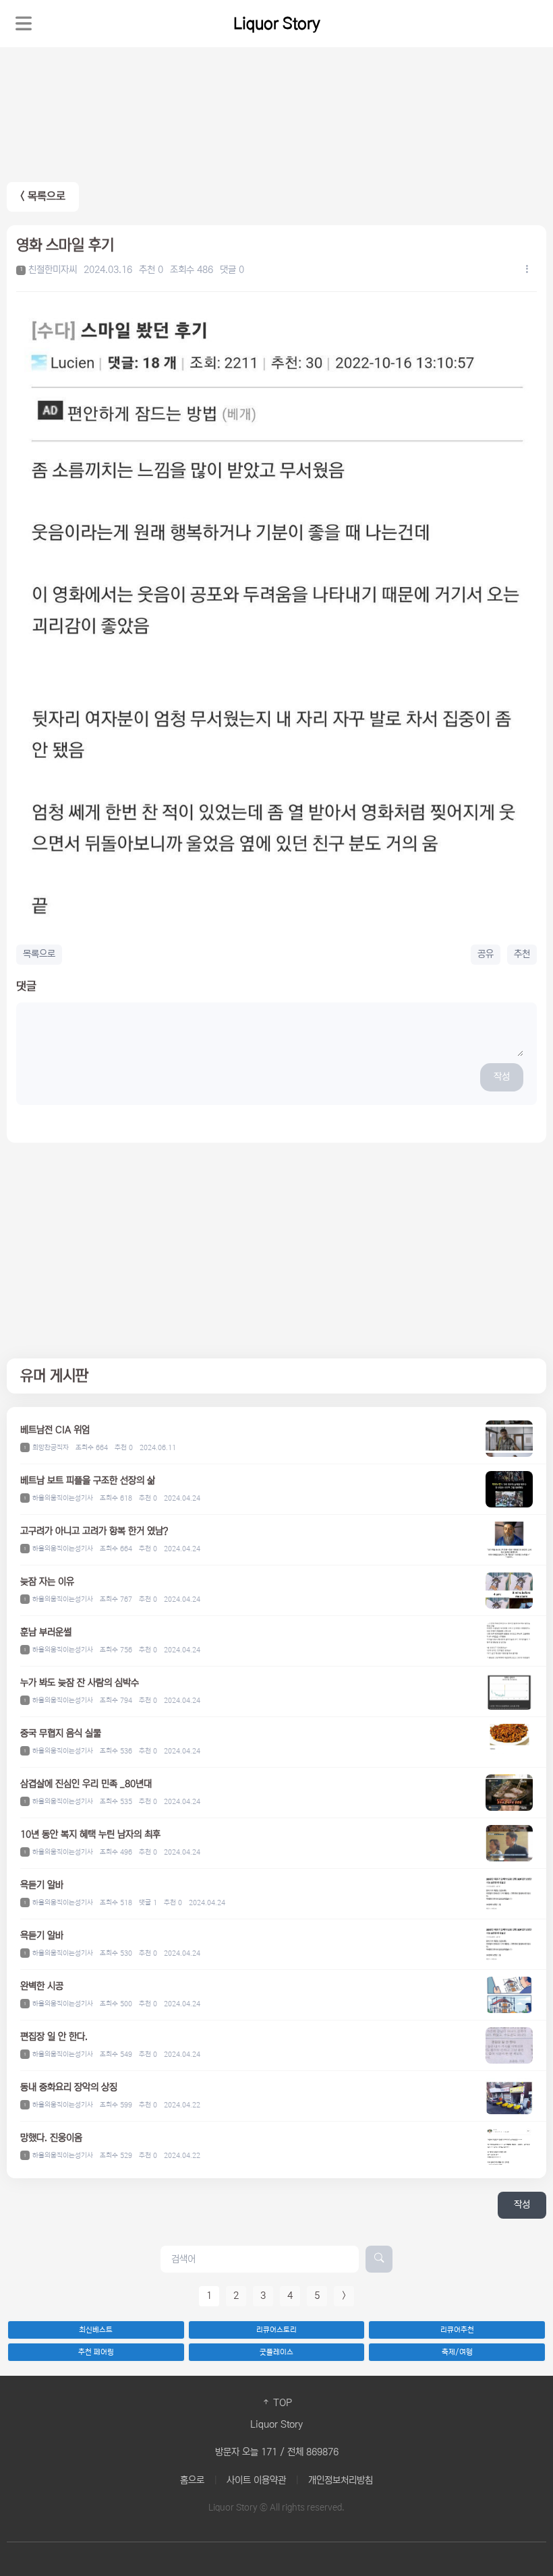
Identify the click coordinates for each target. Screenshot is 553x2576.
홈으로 (192, 2480)
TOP (281, 2403)
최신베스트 (96, 2330)
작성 (502, 1077)
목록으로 (39, 954)
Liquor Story (277, 24)
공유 (486, 954)
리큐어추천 (457, 2330)
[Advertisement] (276, 1251)
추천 (522, 954)
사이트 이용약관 (256, 2480)
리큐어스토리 (276, 2330)
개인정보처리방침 (341, 2480)
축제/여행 (457, 2352)
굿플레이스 (276, 2352)
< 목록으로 (43, 197)
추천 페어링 (96, 2352)
